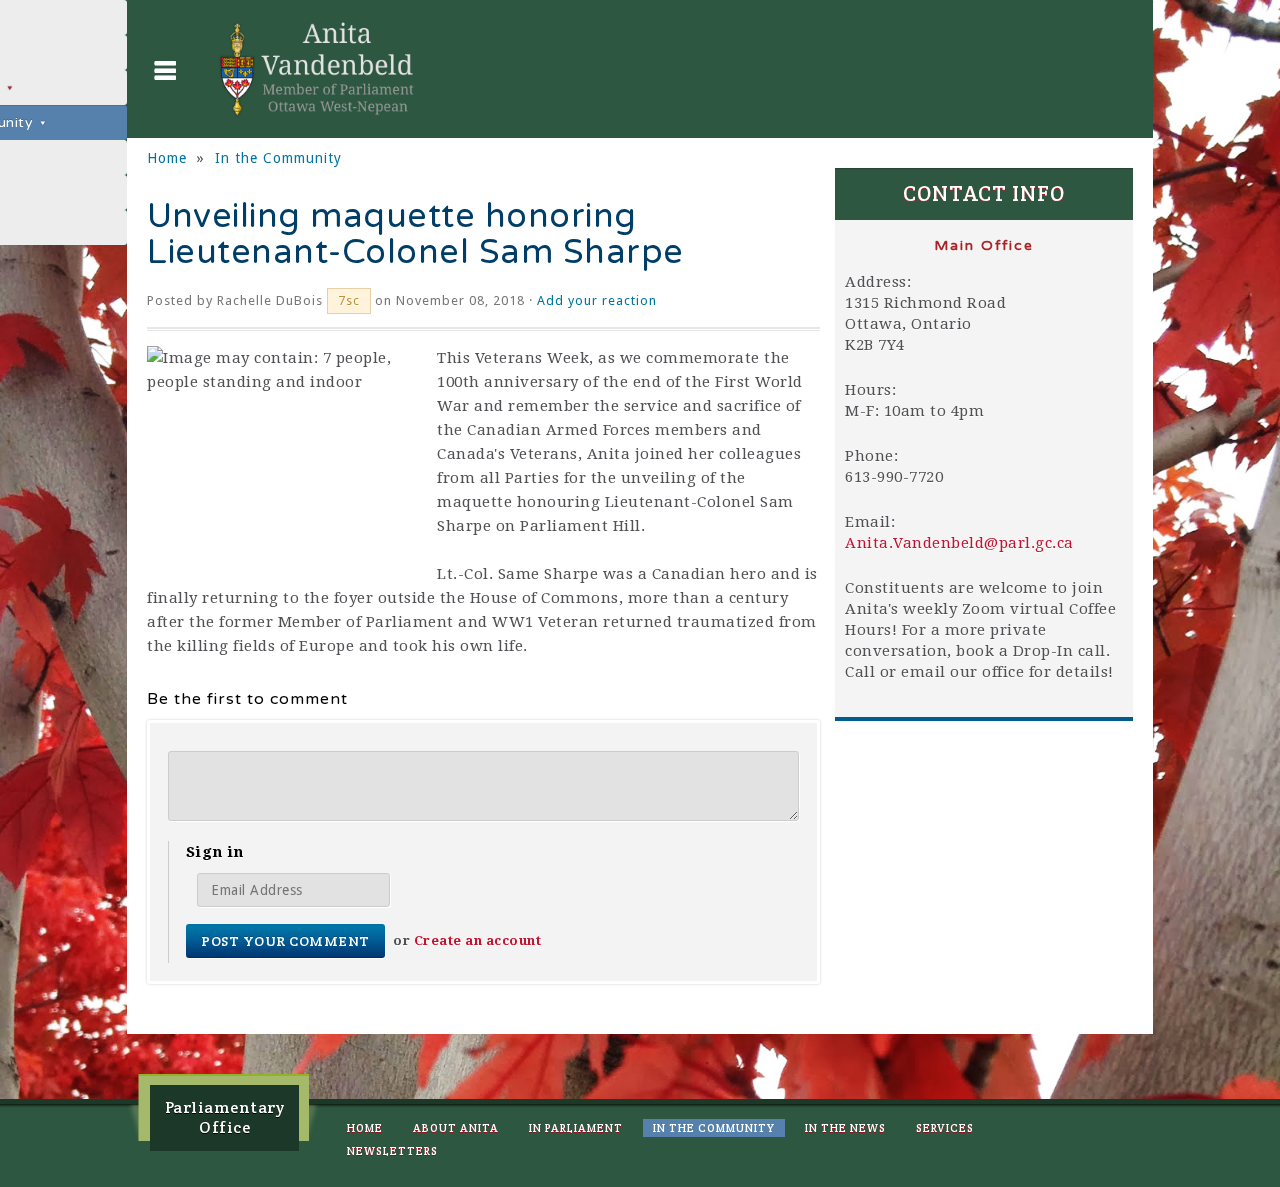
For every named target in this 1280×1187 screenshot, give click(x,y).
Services (945, 1128)
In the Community (278, 158)
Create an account (478, 940)
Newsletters (392, 1151)
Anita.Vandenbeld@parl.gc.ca (959, 543)
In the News (845, 1128)
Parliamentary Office (225, 1117)
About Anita (456, 1128)
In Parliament (576, 1128)
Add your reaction (597, 300)
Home (167, 158)
